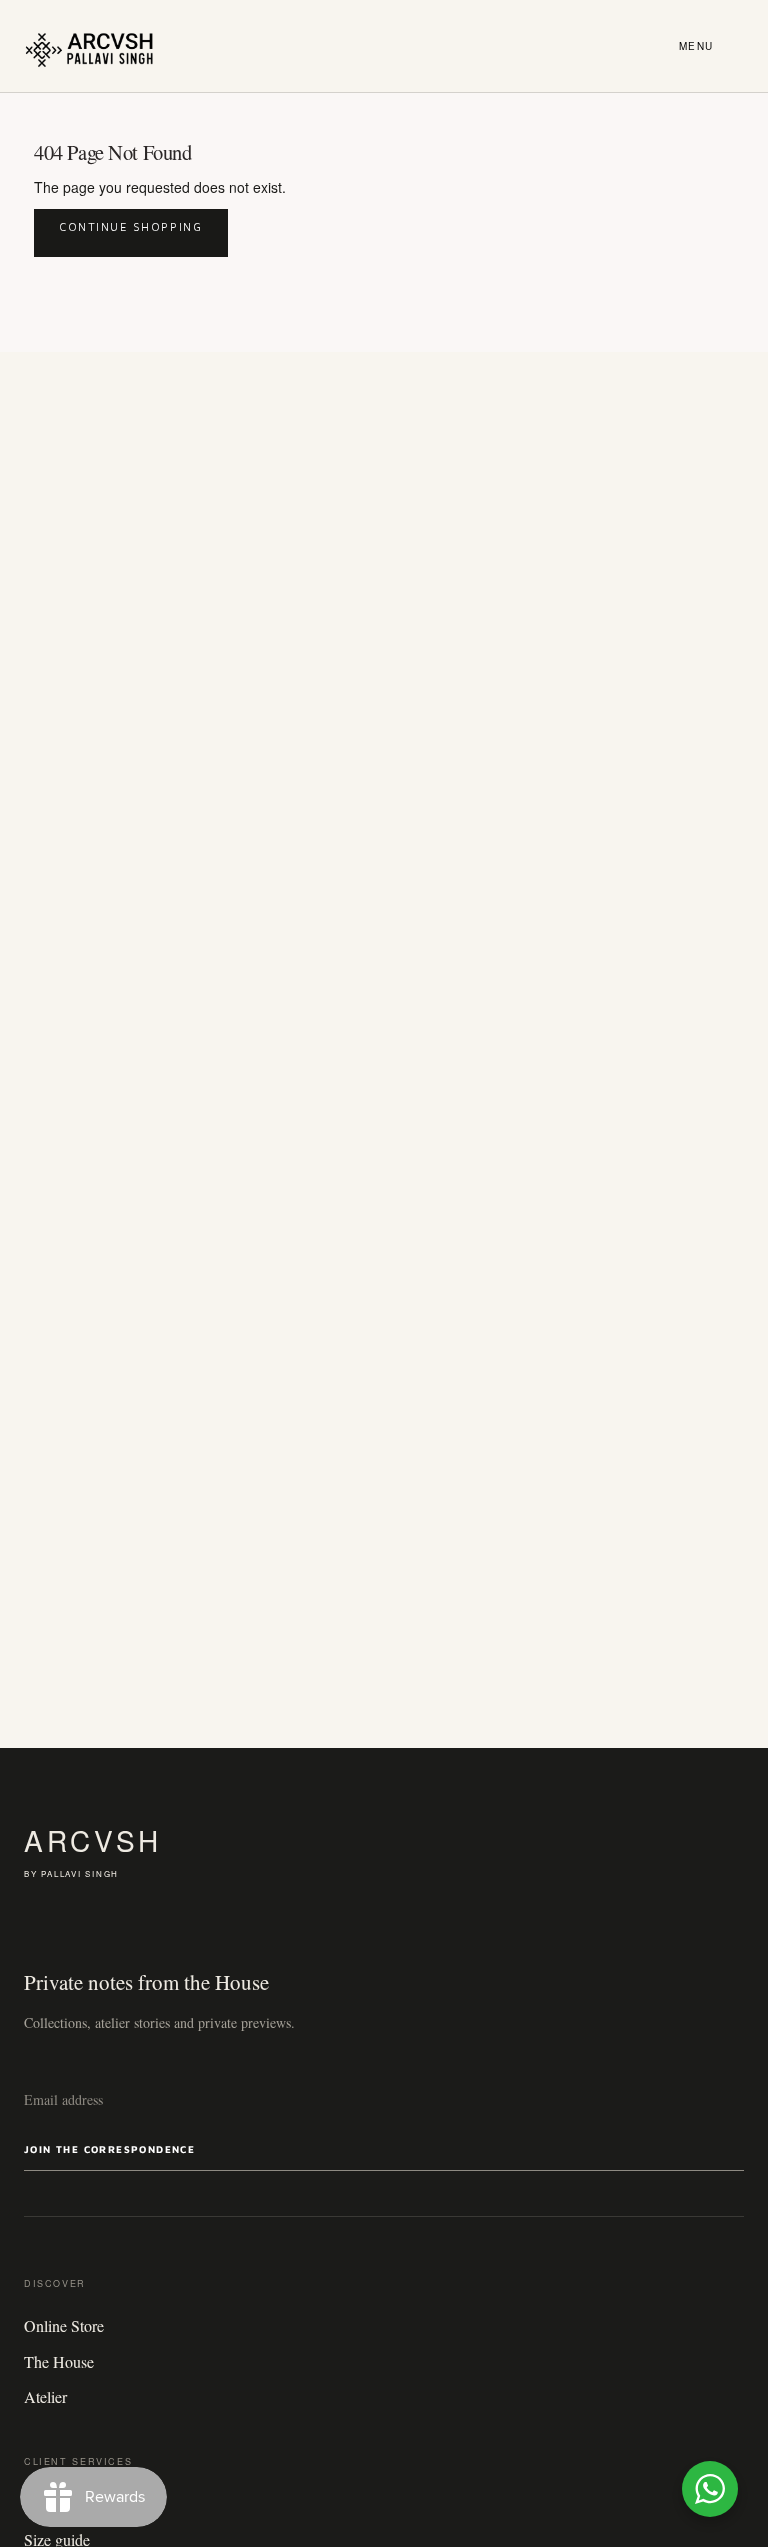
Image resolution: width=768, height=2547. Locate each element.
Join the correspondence (109, 2149)
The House (59, 2361)
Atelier (45, 2396)
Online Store (64, 2325)
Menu (696, 46)
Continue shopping (131, 226)
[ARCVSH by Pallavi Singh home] (89, 46)
